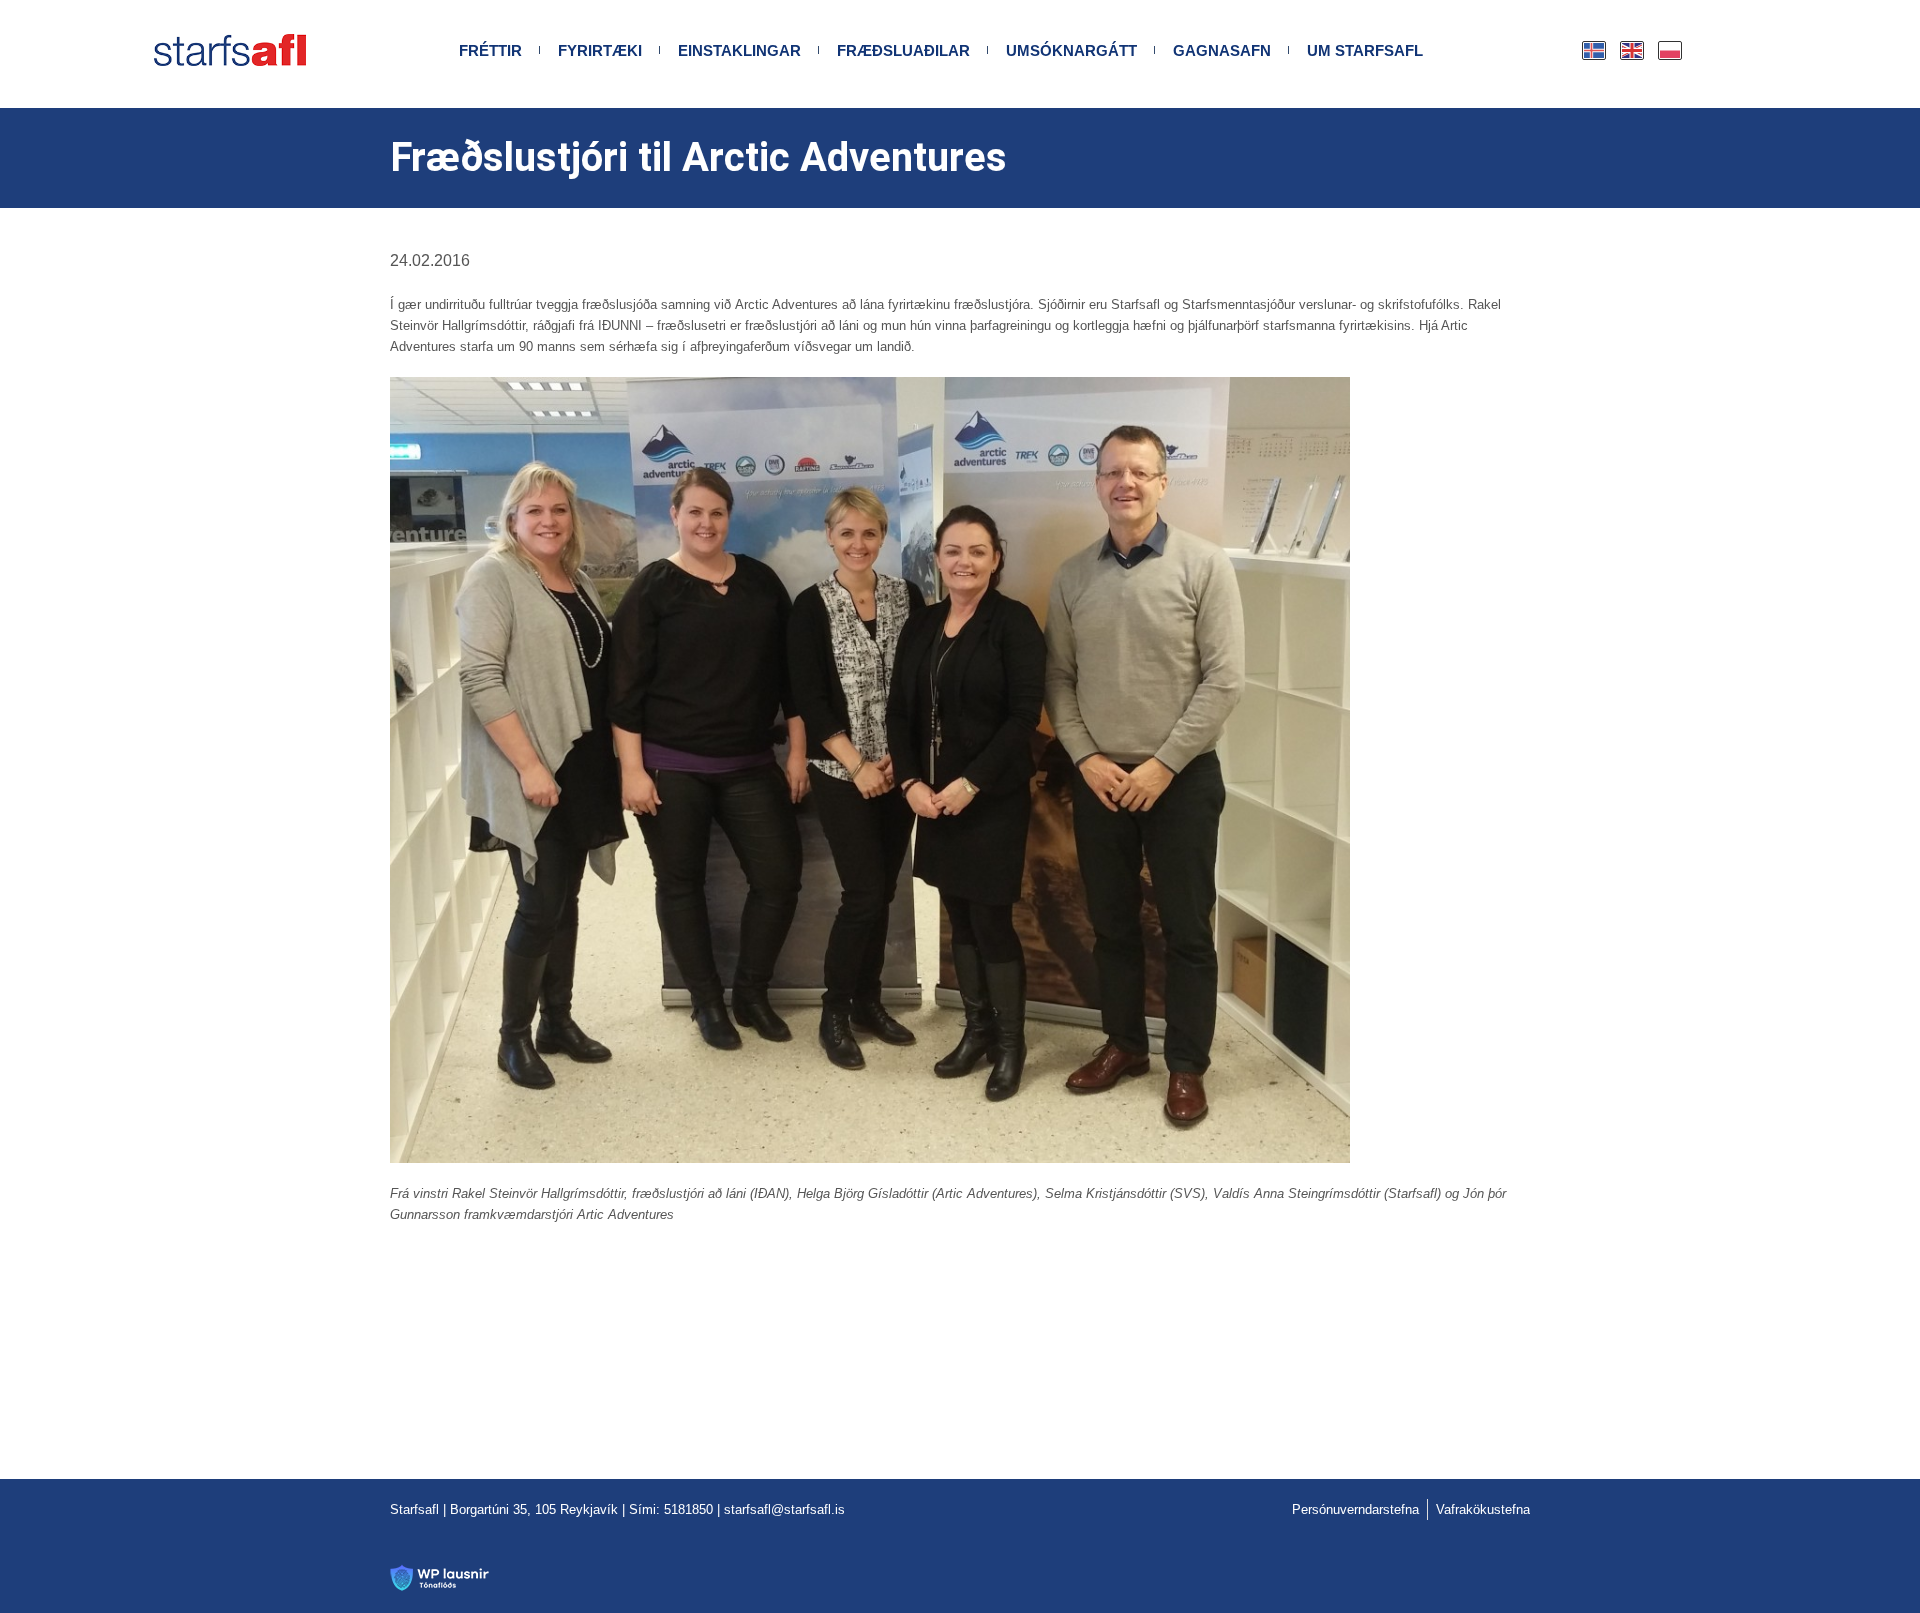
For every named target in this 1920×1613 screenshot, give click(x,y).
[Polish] (1671, 50)
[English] (1633, 50)
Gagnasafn (1222, 50)
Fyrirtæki (600, 50)
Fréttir (490, 50)
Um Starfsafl (1365, 50)
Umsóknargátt (1071, 50)
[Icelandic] (1595, 50)
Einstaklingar (739, 50)
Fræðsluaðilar (903, 50)
